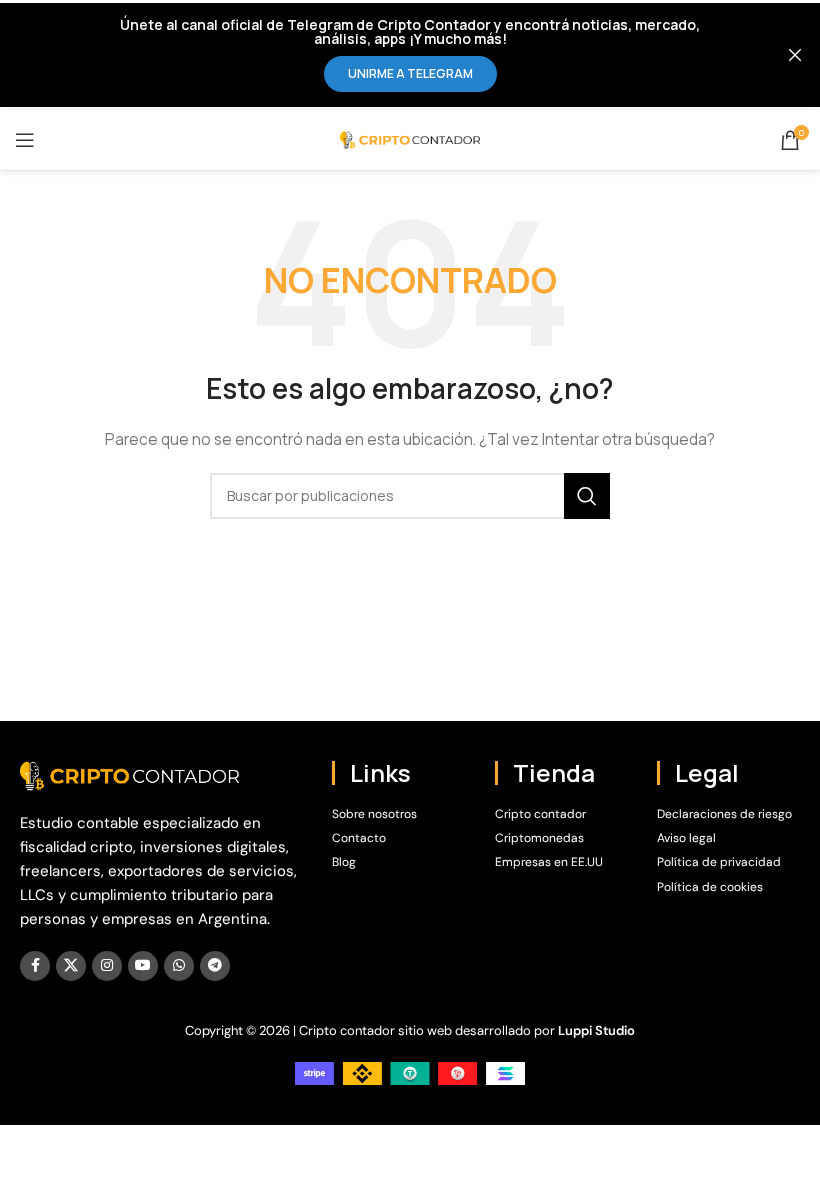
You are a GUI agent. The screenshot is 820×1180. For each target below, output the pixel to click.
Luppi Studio (596, 1030)
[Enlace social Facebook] (35, 966)
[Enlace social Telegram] (215, 966)
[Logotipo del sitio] (410, 138)
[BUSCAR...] (587, 496)
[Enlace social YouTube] (143, 966)
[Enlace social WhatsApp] (179, 966)
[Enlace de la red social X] (71, 966)
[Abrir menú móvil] (25, 140)
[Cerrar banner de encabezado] (795, 55)
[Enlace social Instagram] (107, 966)
